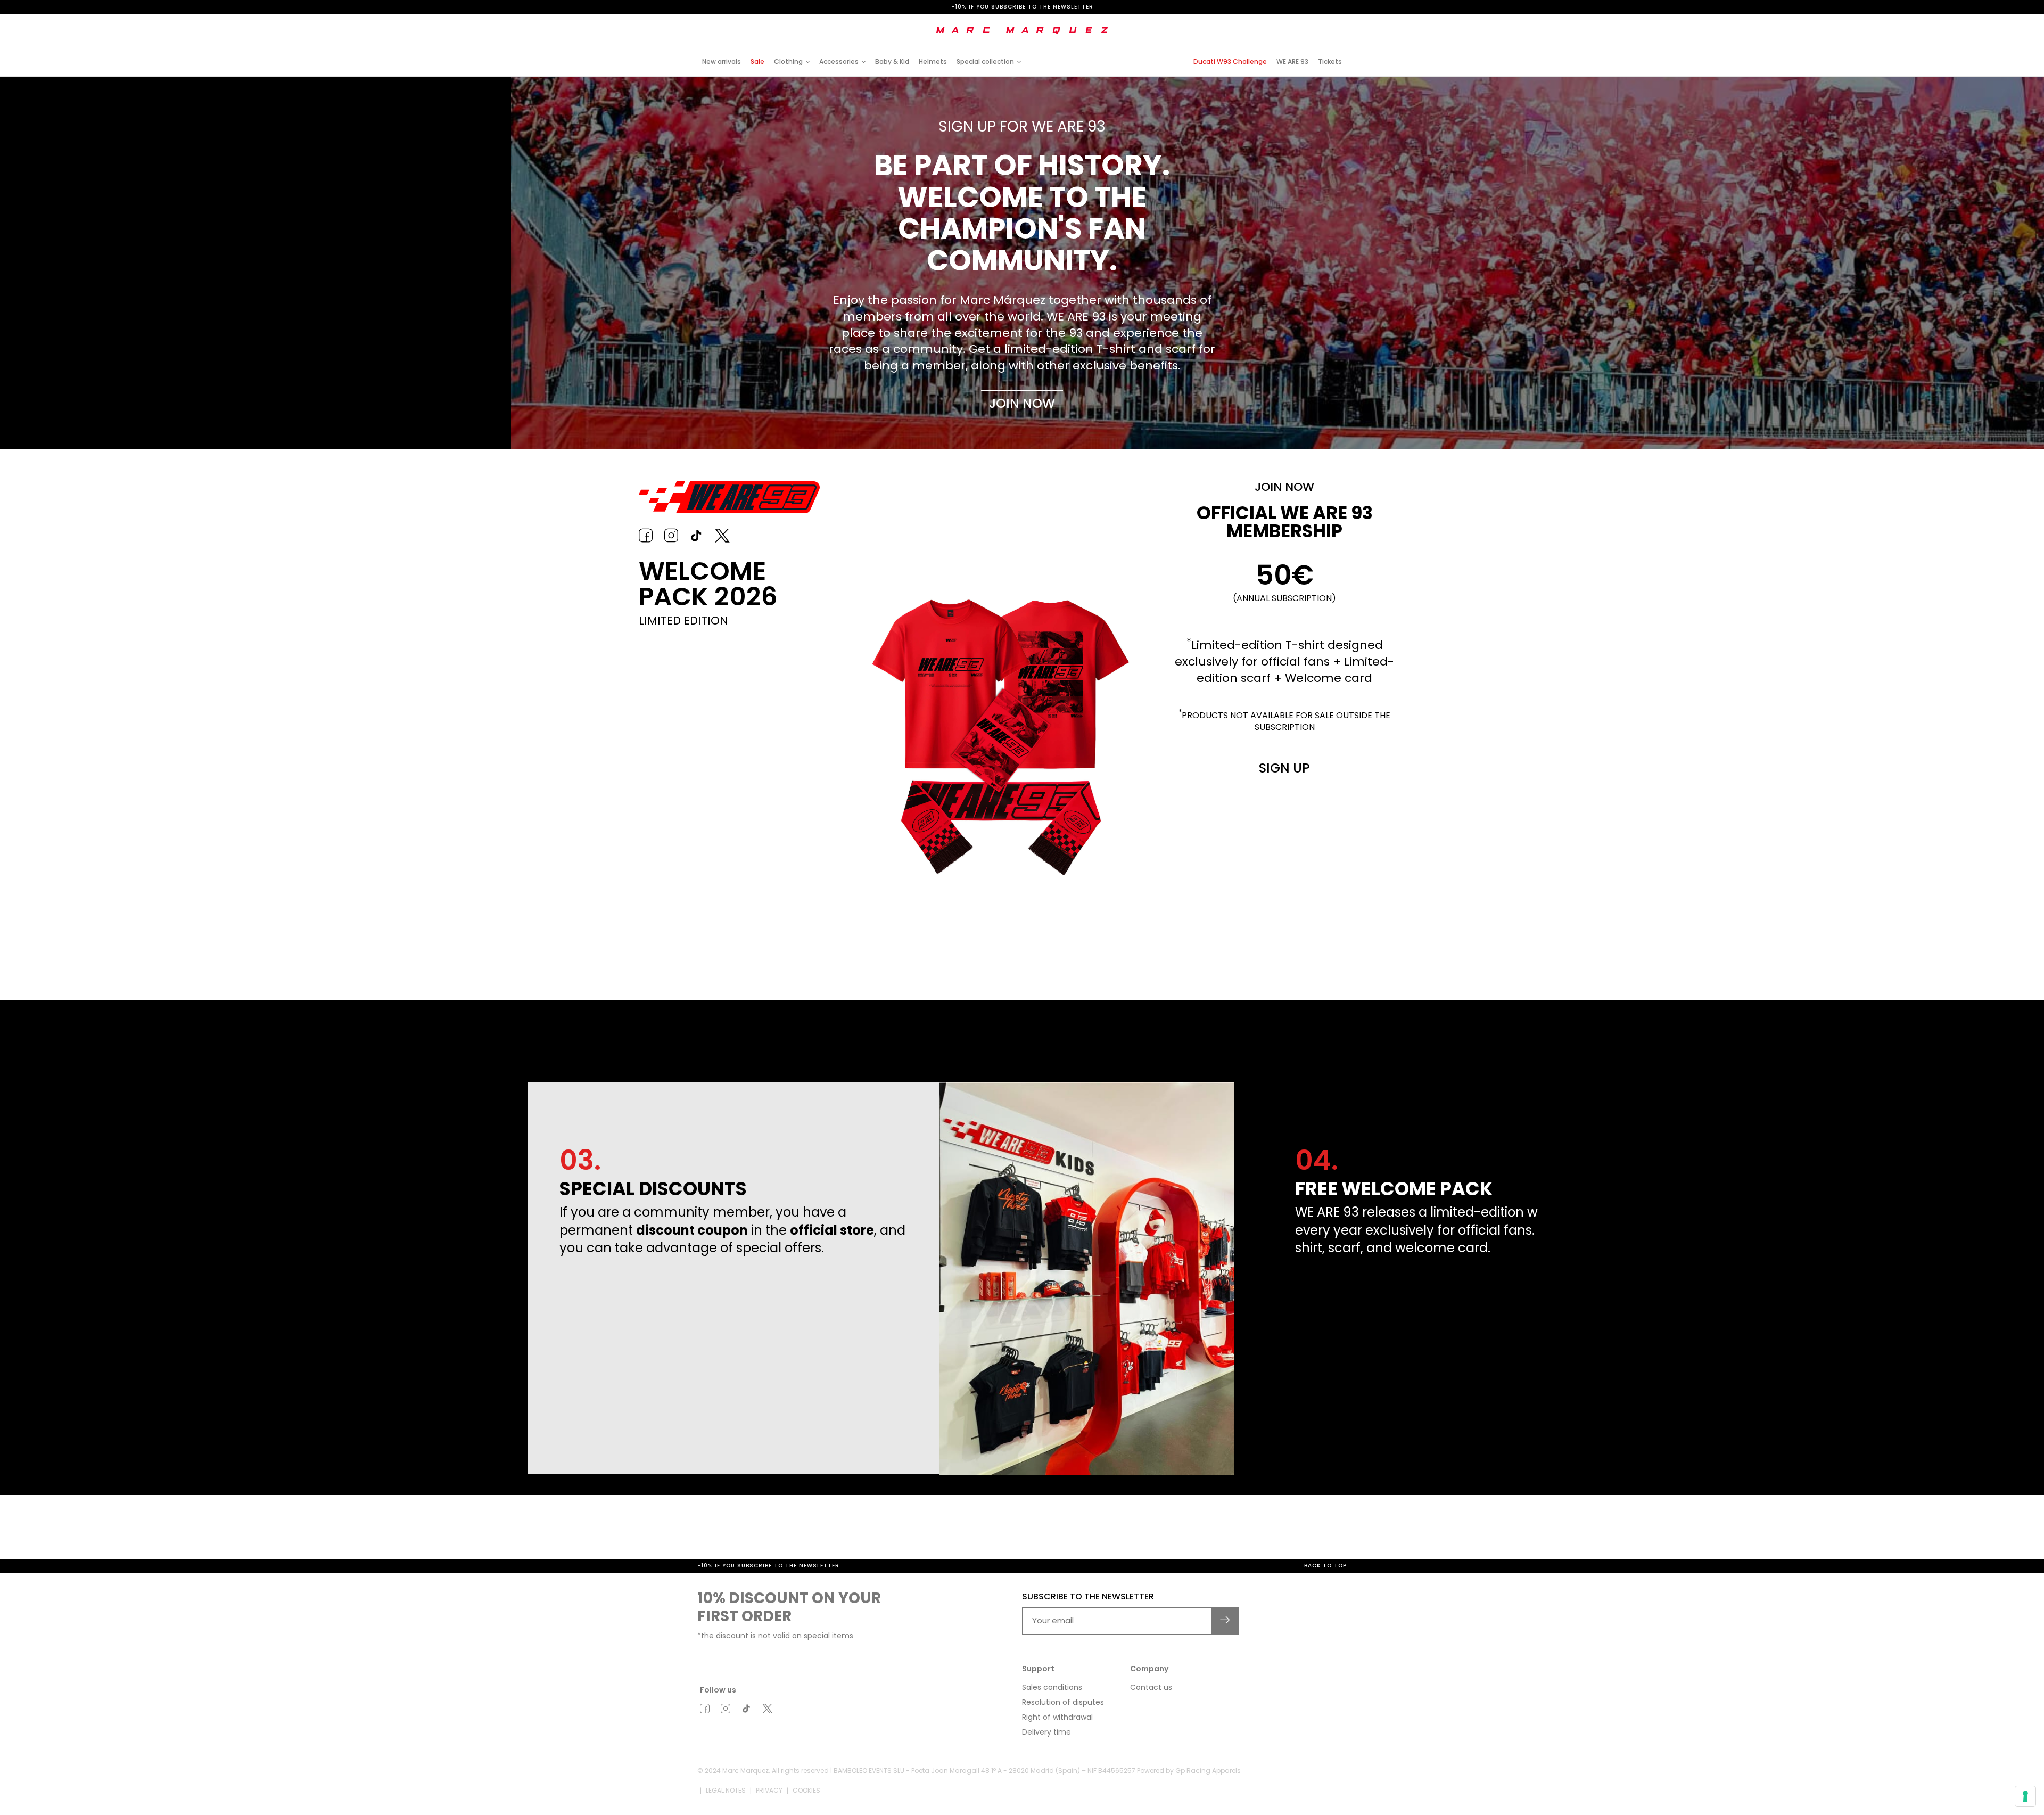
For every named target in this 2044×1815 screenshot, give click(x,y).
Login (1258, 23)
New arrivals (722, 61)
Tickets (1330, 61)
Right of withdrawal (1057, 1717)
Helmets (933, 61)
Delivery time (1046, 1732)
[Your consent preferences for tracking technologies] (2025, 1796)
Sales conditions (1052, 1687)
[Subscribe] (1225, 1621)
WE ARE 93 (1292, 61)
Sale (757, 61)
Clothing (788, 61)
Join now (1022, 403)
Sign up (1284, 768)
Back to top (1325, 1566)
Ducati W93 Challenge (1230, 61)
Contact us (1151, 1687)
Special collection (985, 61)
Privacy (769, 1790)
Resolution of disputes (1063, 1702)
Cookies (806, 1790)
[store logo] (1022, 30)
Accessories (839, 61)
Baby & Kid (892, 61)
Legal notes (726, 1790)
